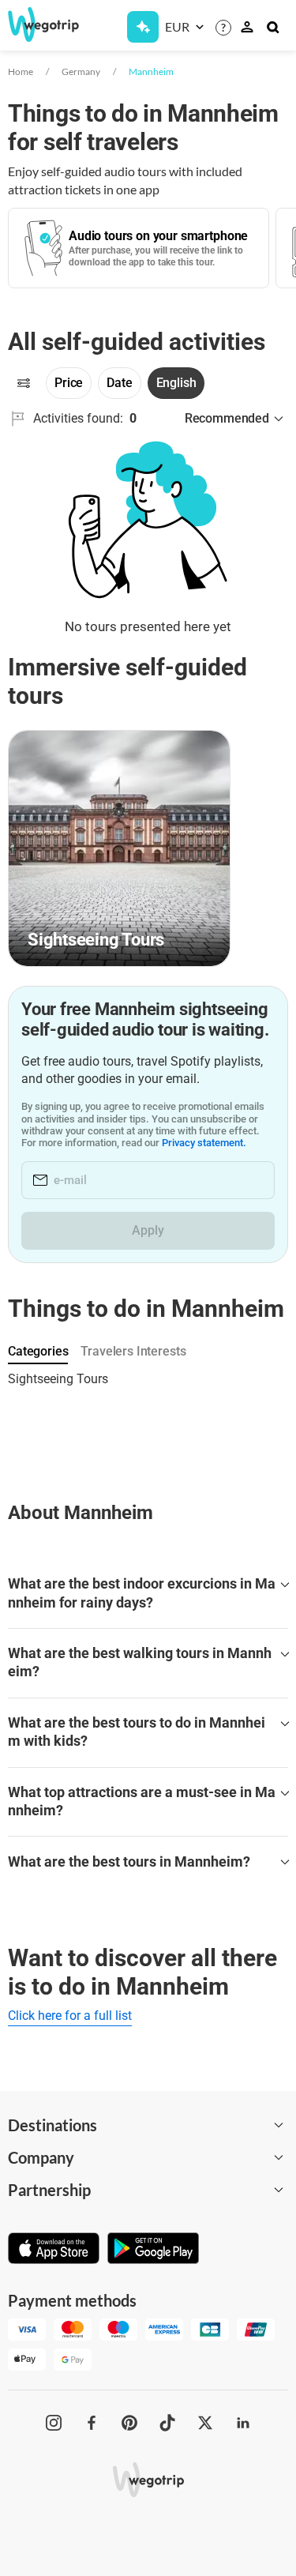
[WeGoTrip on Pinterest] (129, 2423)
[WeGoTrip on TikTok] (167, 2423)
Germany (81, 71)
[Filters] (24, 383)
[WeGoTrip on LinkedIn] (243, 2423)
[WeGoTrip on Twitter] (205, 2423)
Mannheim (151, 71)
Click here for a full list (70, 2016)
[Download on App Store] (54, 2250)
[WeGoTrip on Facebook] (92, 2423)
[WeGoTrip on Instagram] (54, 2423)
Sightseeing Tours (58, 1379)
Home (21, 71)
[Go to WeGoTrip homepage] (37, 24)
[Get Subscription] (143, 27)
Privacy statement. (204, 1143)
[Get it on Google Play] (153, 2250)
